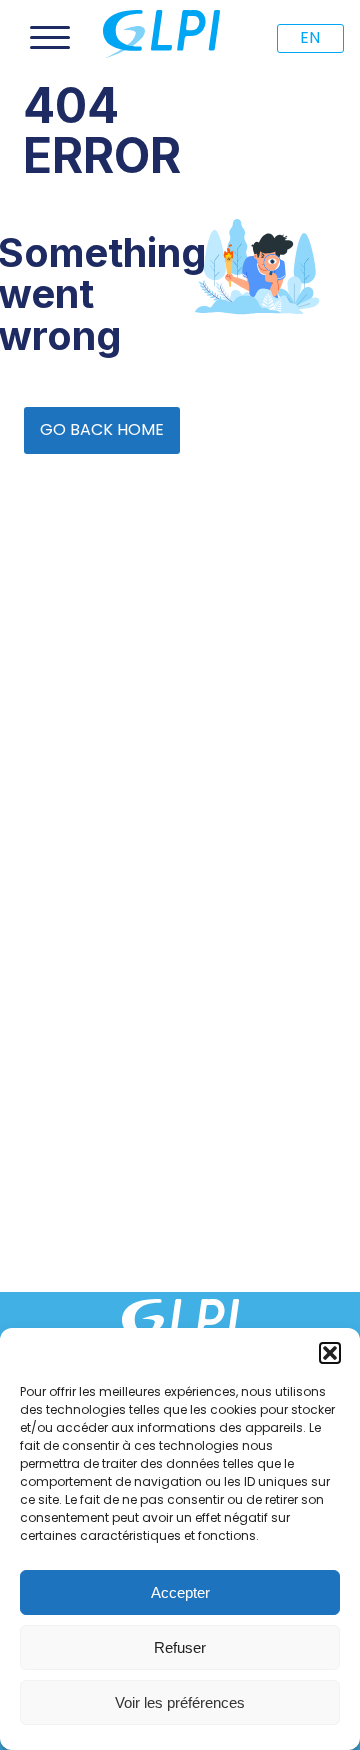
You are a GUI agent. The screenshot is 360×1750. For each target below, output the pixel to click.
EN (310, 37)
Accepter (180, 1592)
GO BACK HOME (102, 429)
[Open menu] (50, 38)
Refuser (180, 1647)
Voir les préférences (180, 1702)
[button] (330, 1353)
